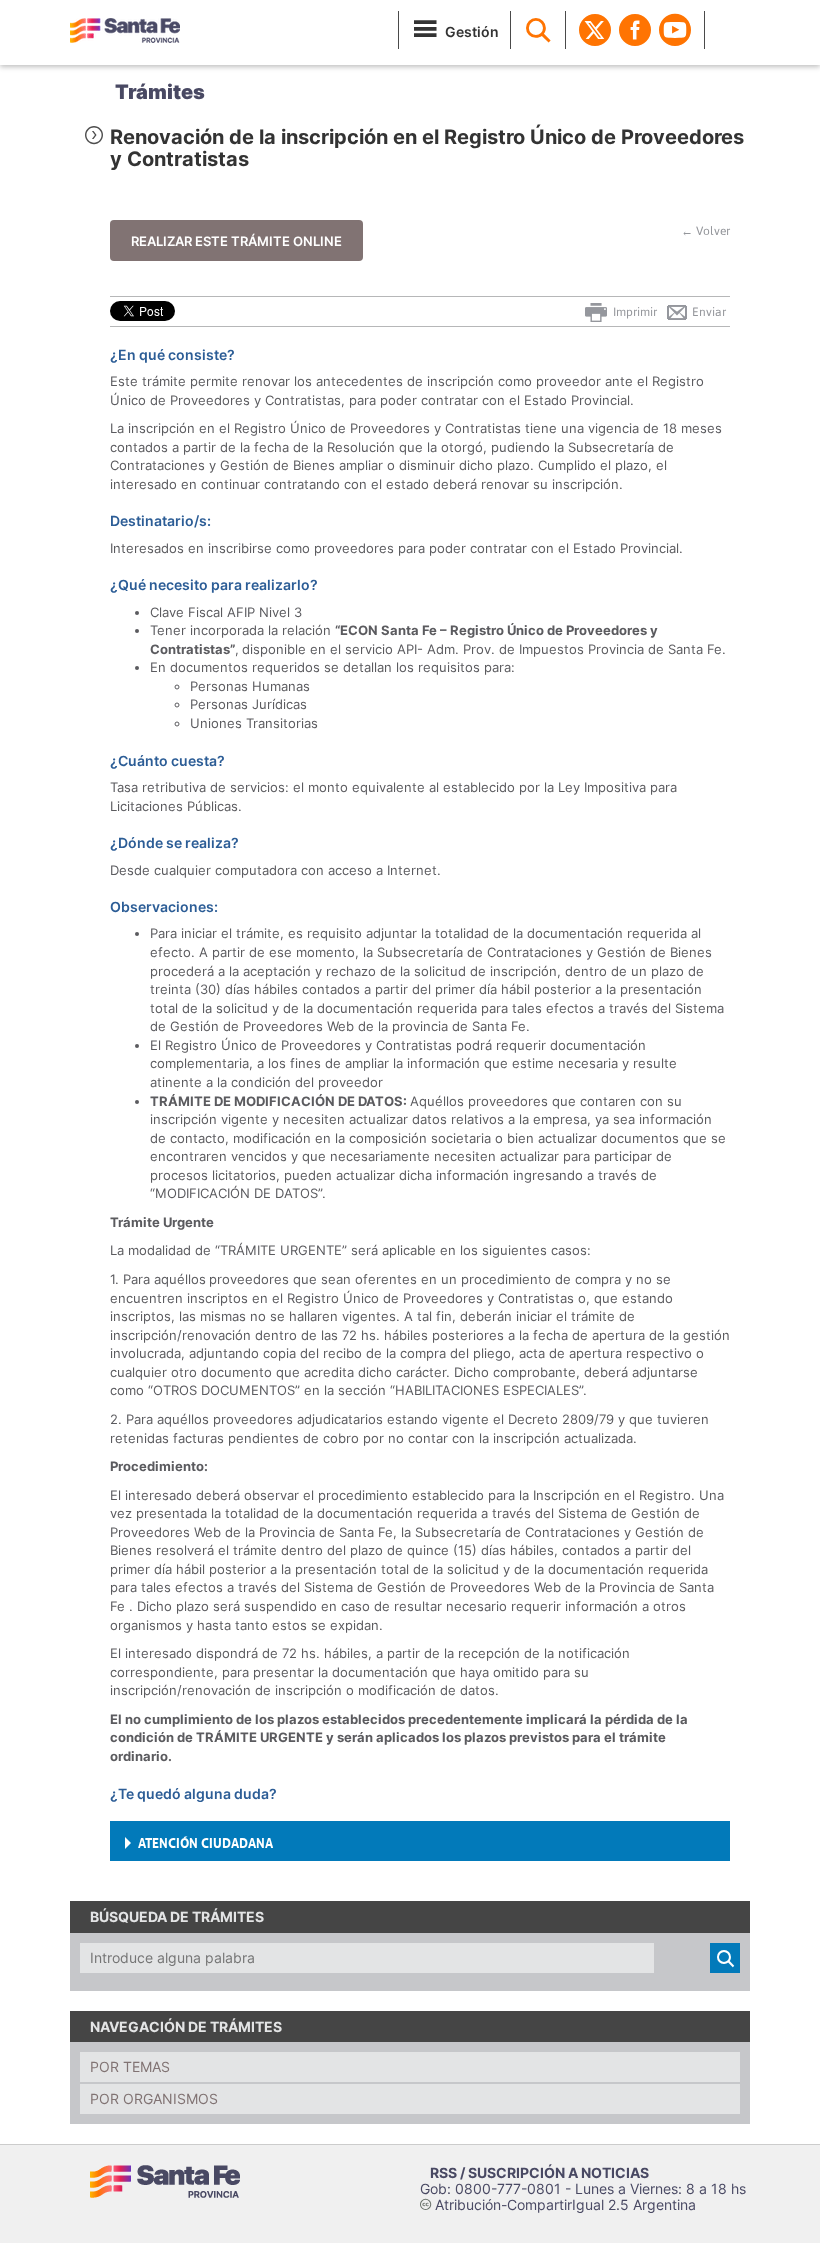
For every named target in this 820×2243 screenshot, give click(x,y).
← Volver (705, 231)
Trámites (160, 92)
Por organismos (154, 2098)
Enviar (707, 312)
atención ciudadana (205, 1841)
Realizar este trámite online (236, 241)
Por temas (130, 2066)
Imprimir (633, 312)
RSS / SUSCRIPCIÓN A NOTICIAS (539, 2172)
